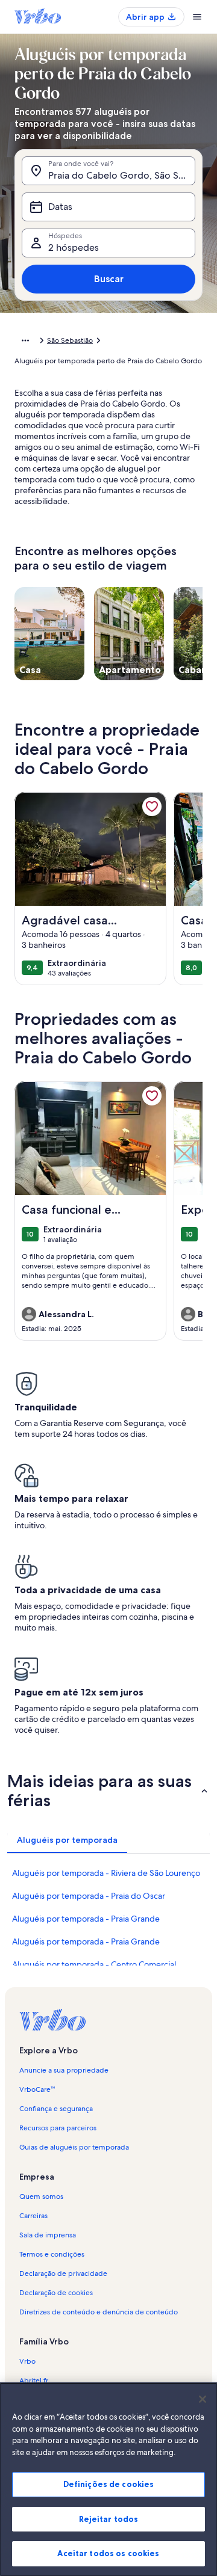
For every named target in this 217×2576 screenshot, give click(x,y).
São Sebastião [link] (70, 340)
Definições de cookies (109, 2484)
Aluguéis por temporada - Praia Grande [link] (86, 1919)
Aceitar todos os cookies (108, 2553)
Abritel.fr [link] (34, 2381)
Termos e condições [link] (52, 2254)
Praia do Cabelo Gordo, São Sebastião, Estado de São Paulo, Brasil (122, 175)
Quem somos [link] (41, 2196)
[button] (108, 1791)
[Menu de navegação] (197, 17)
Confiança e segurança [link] (56, 2109)
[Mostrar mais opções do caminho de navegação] (25, 340)
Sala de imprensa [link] (48, 2235)
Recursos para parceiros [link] (58, 2128)
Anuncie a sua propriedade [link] (64, 2070)
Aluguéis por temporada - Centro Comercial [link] (94, 1964)
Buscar (109, 279)
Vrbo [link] (27, 2361)
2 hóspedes (74, 247)
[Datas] (108, 207)
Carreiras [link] (33, 2216)
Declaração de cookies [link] (56, 2293)
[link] (152, 807)
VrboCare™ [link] (37, 2089)
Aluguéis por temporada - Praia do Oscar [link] (89, 1896)
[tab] (67, 1840)
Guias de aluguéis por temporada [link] (74, 2147)
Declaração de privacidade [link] (63, 2273)
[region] (108, 2479)
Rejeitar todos (109, 2519)
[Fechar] (203, 2399)
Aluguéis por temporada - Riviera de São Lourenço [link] (106, 1873)
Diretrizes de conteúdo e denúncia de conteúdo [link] (99, 2312)
